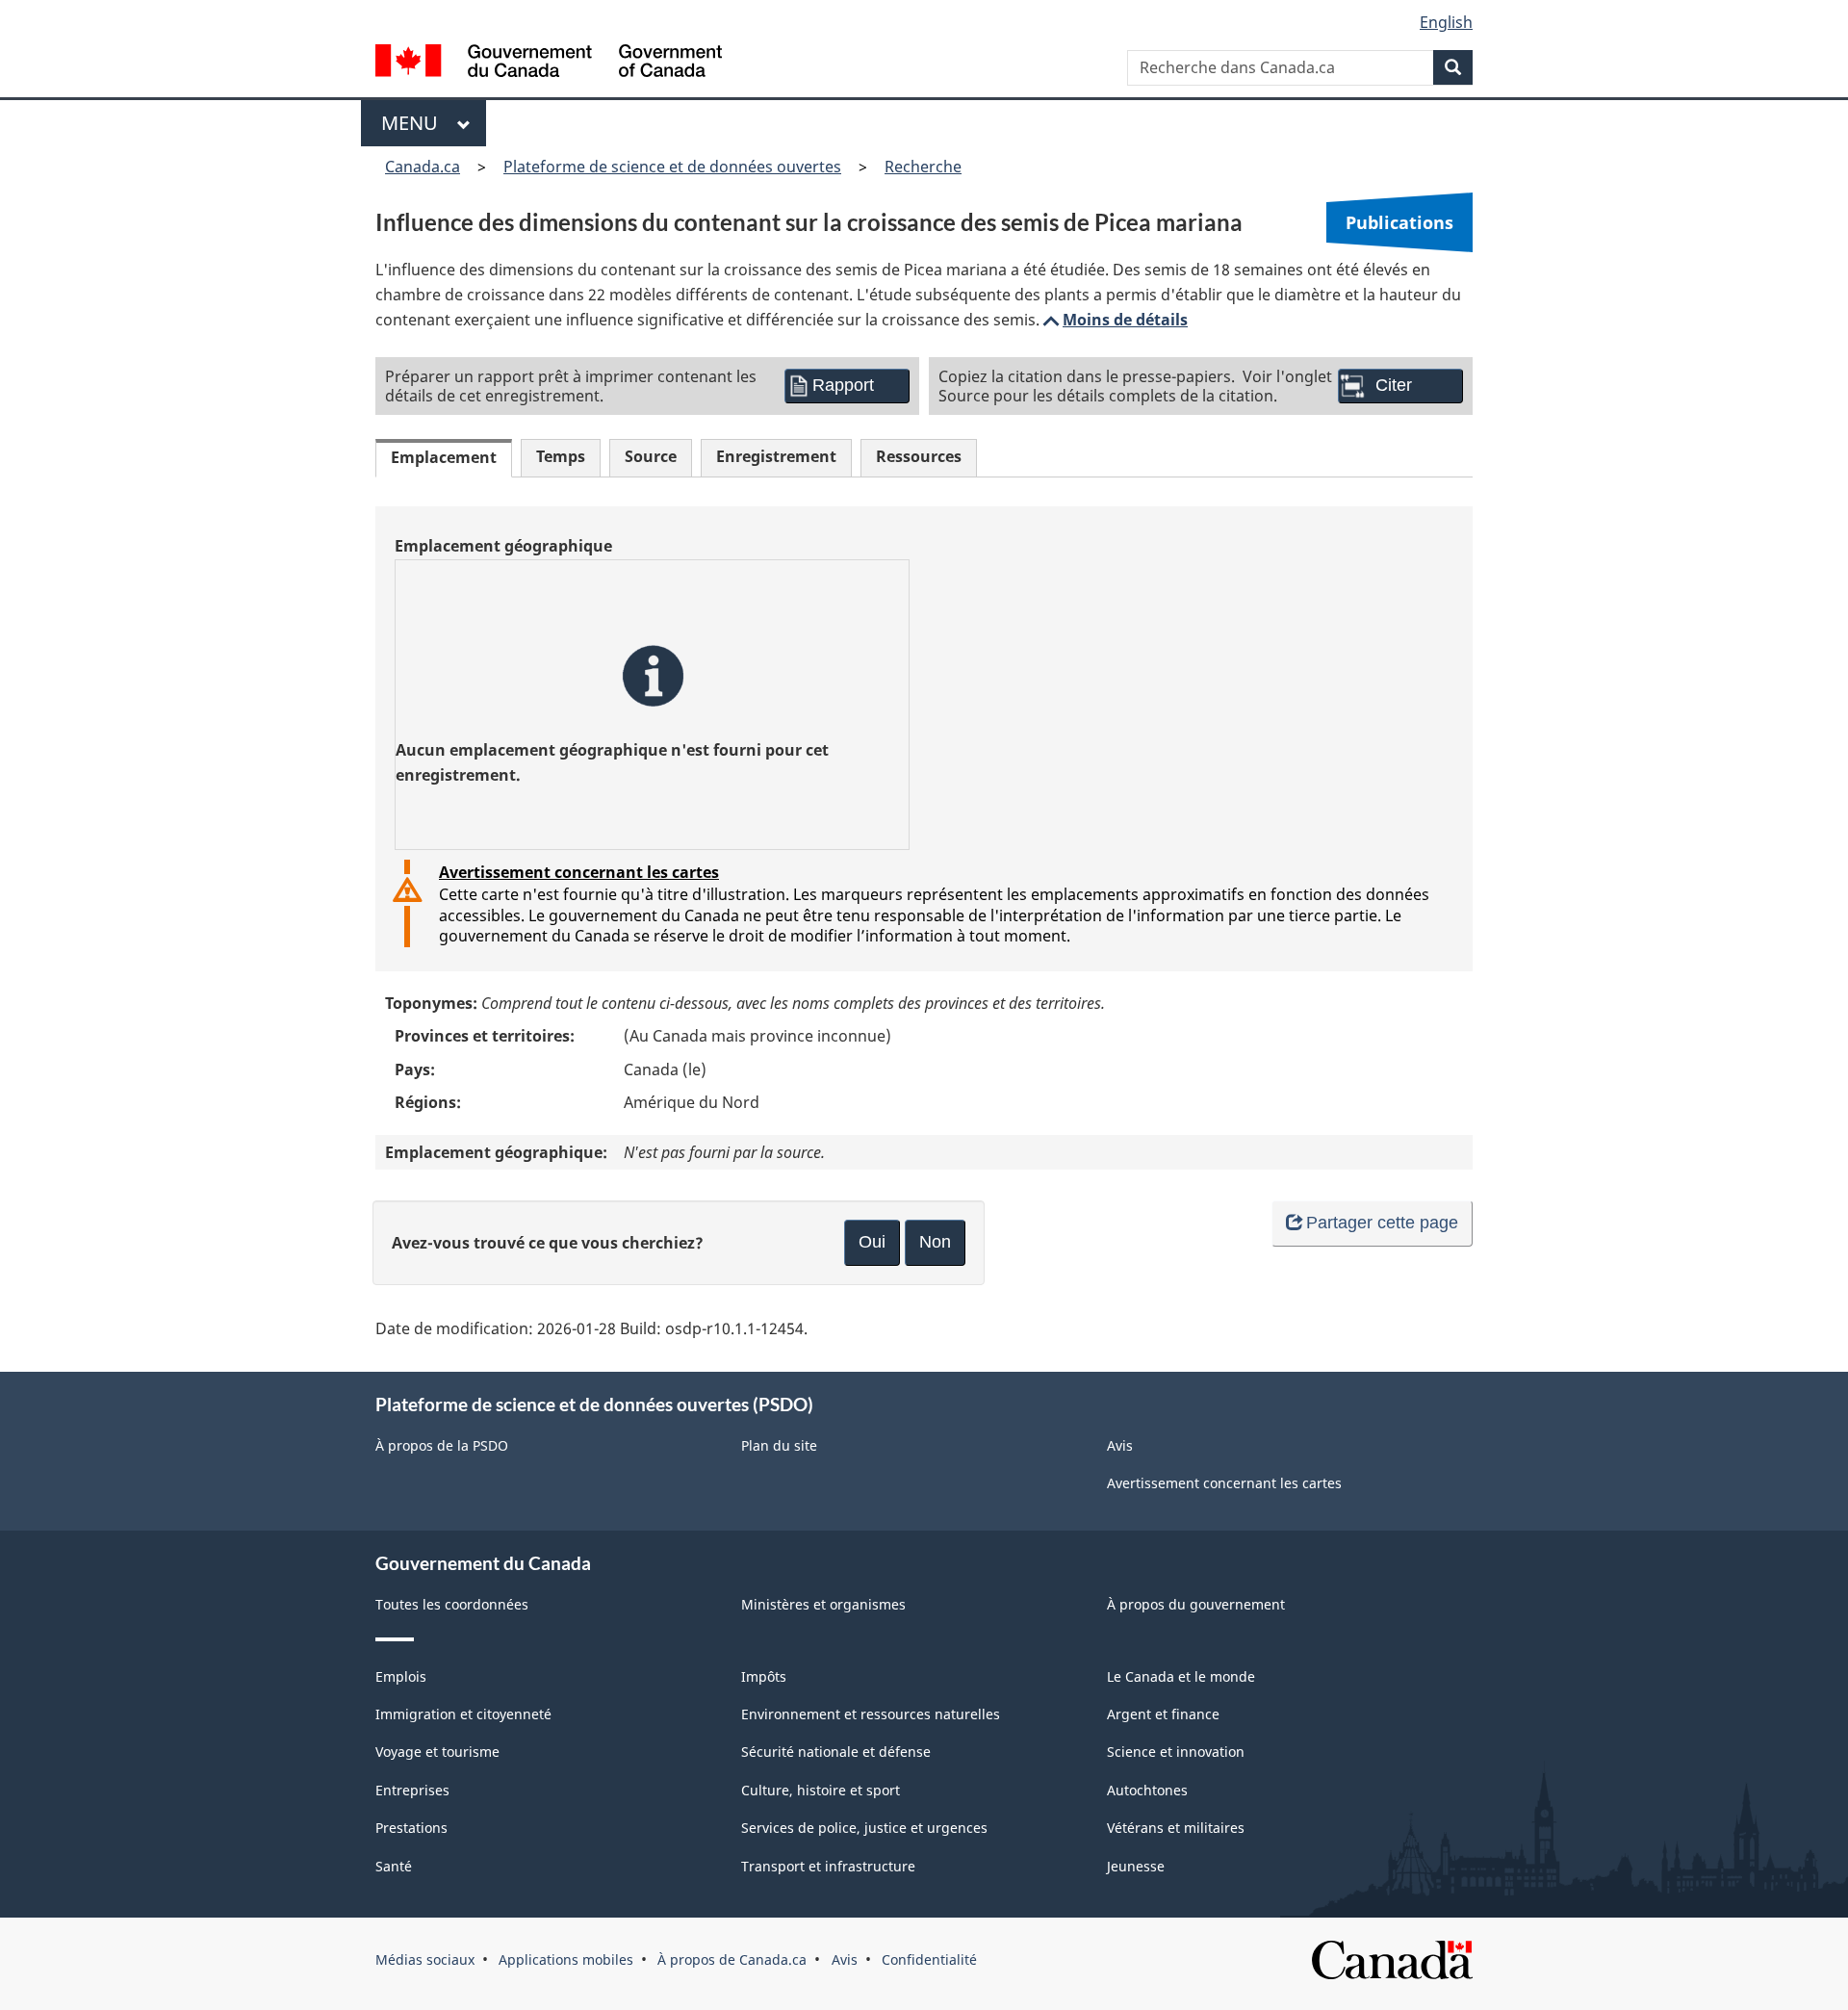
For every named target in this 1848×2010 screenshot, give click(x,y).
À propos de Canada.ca (732, 1959)
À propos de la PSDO (442, 1445)
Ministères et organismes (823, 1604)
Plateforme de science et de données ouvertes (672, 167)
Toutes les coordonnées (452, 1604)
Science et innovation (1176, 1752)
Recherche (923, 167)
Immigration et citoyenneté (463, 1714)
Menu (414, 123)
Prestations (411, 1828)
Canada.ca (423, 167)
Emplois (401, 1676)
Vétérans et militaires (1176, 1828)
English (1446, 22)
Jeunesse (1136, 1866)
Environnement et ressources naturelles (871, 1714)
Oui (872, 1242)
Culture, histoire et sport (821, 1790)
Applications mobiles (566, 1959)
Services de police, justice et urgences (864, 1828)
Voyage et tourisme (437, 1752)
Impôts (764, 1676)
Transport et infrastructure (828, 1866)
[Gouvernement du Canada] (549, 63)
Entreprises (412, 1790)
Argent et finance (1163, 1714)
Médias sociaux (425, 1959)
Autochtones (1147, 1790)
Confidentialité (929, 1959)
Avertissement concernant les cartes (579, 872)
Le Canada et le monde (1181, 1676)
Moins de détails (1114, 320)
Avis (1120, 1445)
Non (935, 1242)
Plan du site (779, 1445)
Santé (394, 1866)
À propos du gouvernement (1196, 1604)
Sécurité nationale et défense (836, 1752)
